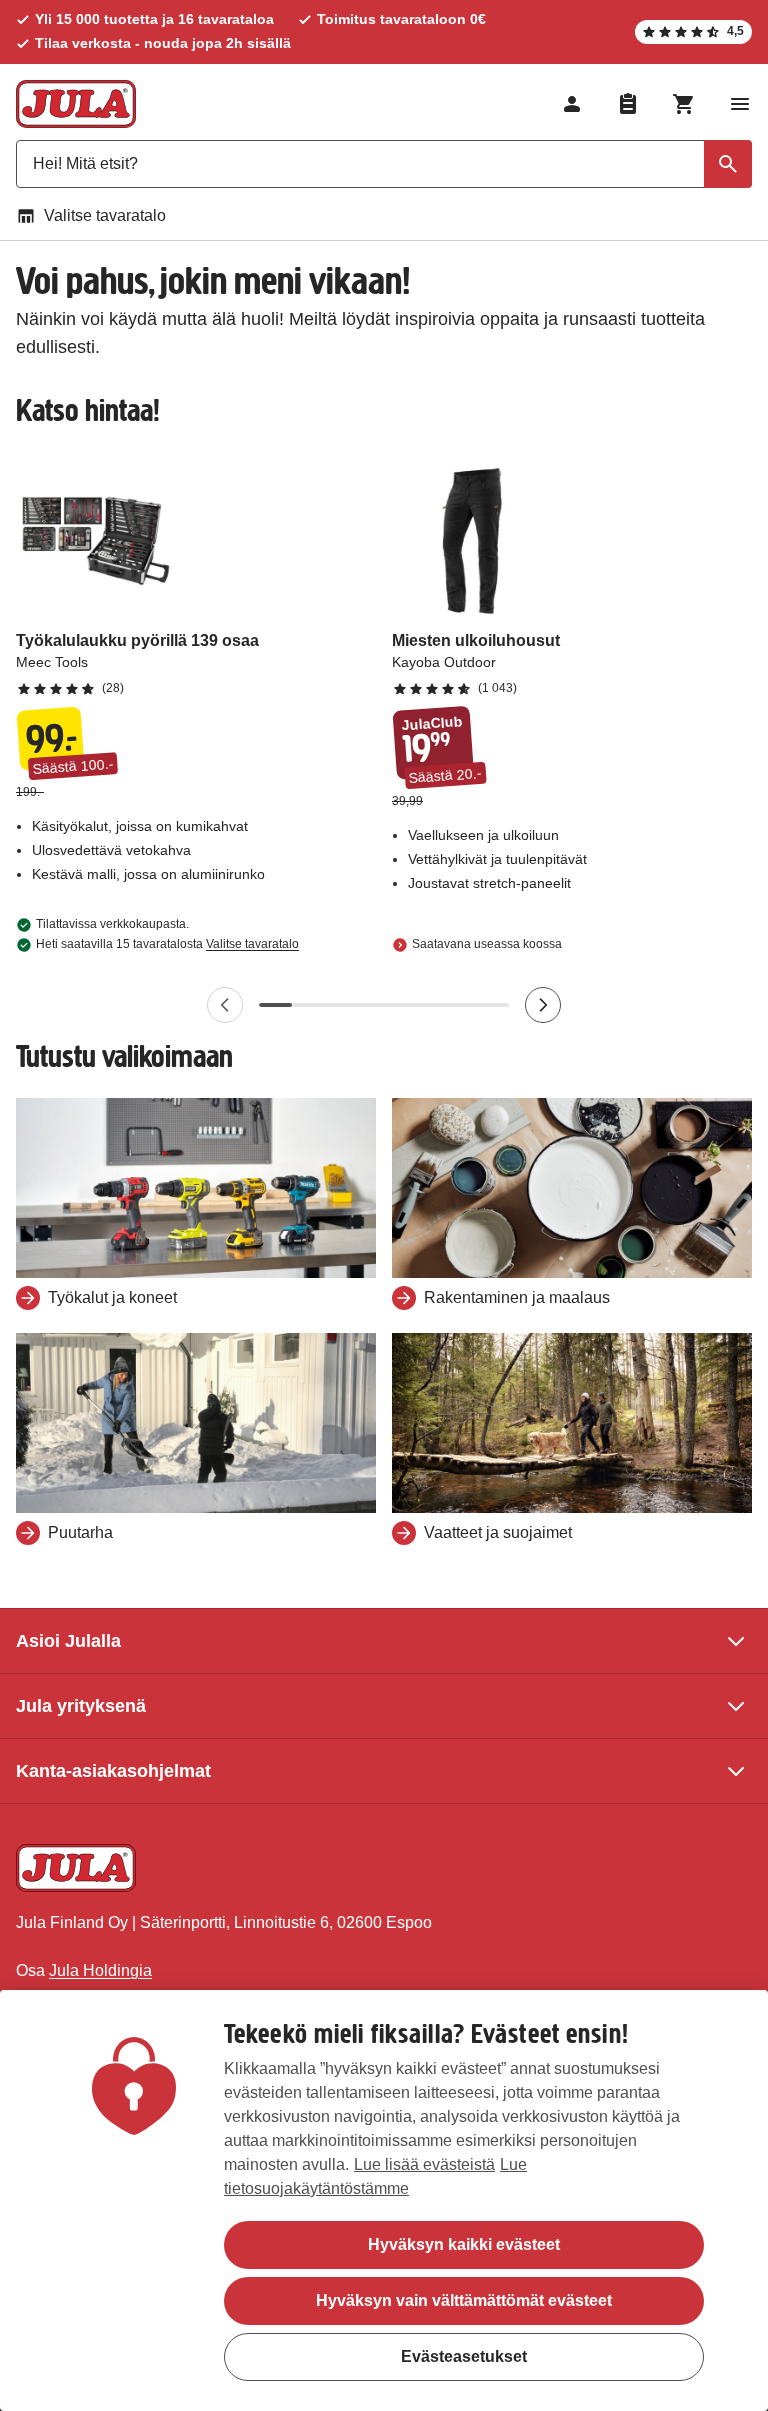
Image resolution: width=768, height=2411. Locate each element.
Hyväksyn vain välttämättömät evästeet (464, 2300)
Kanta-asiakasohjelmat (113, 1771)
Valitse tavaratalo (105, 215)
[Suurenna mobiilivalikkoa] (740, 104)
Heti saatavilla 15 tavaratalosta (167, 944)
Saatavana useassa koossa (487, 944)
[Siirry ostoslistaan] (628, 104)
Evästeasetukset (464, 2356)
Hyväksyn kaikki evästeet (464, 2244)
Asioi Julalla (68, 1641)
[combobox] (384, 164)
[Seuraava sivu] (543, 1005)
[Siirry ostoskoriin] (684, 104)
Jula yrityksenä (81, 1706)
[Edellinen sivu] (225, 1005)
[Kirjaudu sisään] (572, 104)
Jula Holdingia (100, 1970)
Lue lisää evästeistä (424, 2164)
